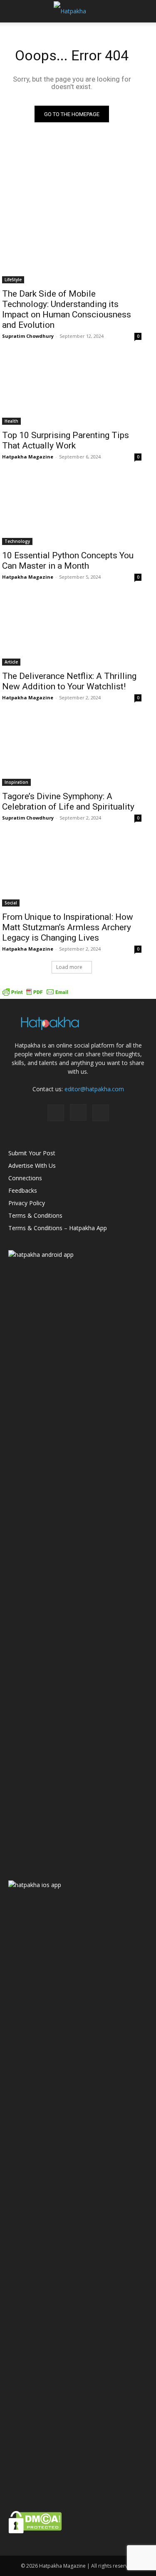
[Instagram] (78, 1112)
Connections (25, 1178)
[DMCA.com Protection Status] (35, 2531)
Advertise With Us (32, 1165)
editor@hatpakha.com (94, 1089)
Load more (69, 967)
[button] (14, 11)
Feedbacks (23, 1190)
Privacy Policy (27, 1203)
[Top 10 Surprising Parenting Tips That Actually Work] (72, 390)
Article (11, 662)
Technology (17, 541)
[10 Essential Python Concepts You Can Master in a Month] (72, 510)
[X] (101, 1113)
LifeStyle (13, 280)
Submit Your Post (32, 1153)
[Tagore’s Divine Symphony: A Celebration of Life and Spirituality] (72, 751)
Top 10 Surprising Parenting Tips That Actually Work (66, 440)
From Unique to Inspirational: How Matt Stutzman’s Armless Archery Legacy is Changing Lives (68, 927)
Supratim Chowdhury (28, 336)
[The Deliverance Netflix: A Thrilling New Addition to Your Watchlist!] (72, 631)
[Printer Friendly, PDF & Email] (35, 994)
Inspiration (16, 782)
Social (11, 903)
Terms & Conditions (35, 1215)
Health (11, 421)
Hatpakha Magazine (28, 457)
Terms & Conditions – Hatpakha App (58, 1228)
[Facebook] (56, 1113)
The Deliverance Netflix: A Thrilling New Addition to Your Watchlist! (69, 681)
